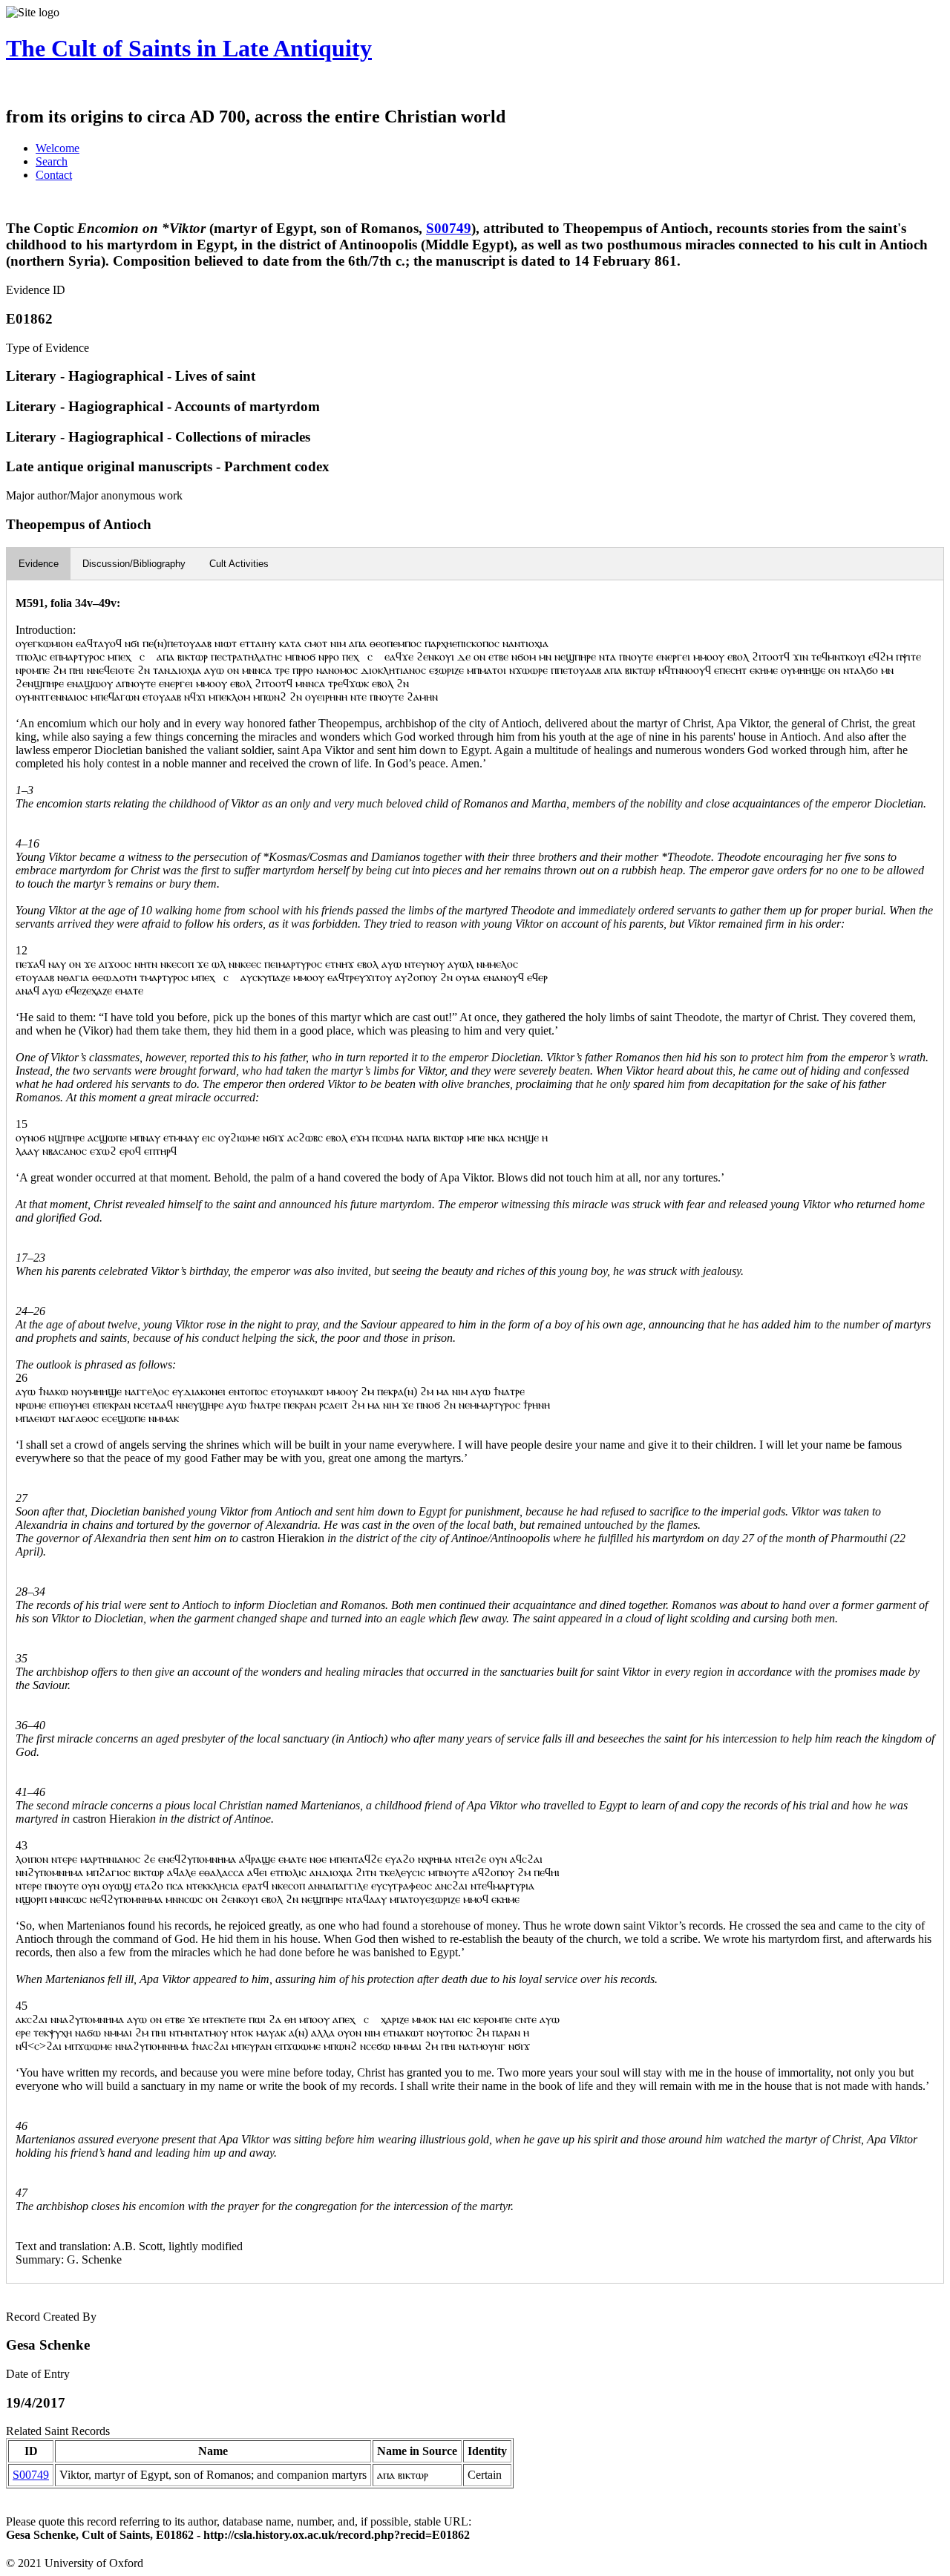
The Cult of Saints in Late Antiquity (189, 48)
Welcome (58, 148)
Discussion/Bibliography (134, 564)
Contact (54, 175)
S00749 (449, 228)
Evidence (39, 564)
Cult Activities (239, 564)
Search (52, 161)
